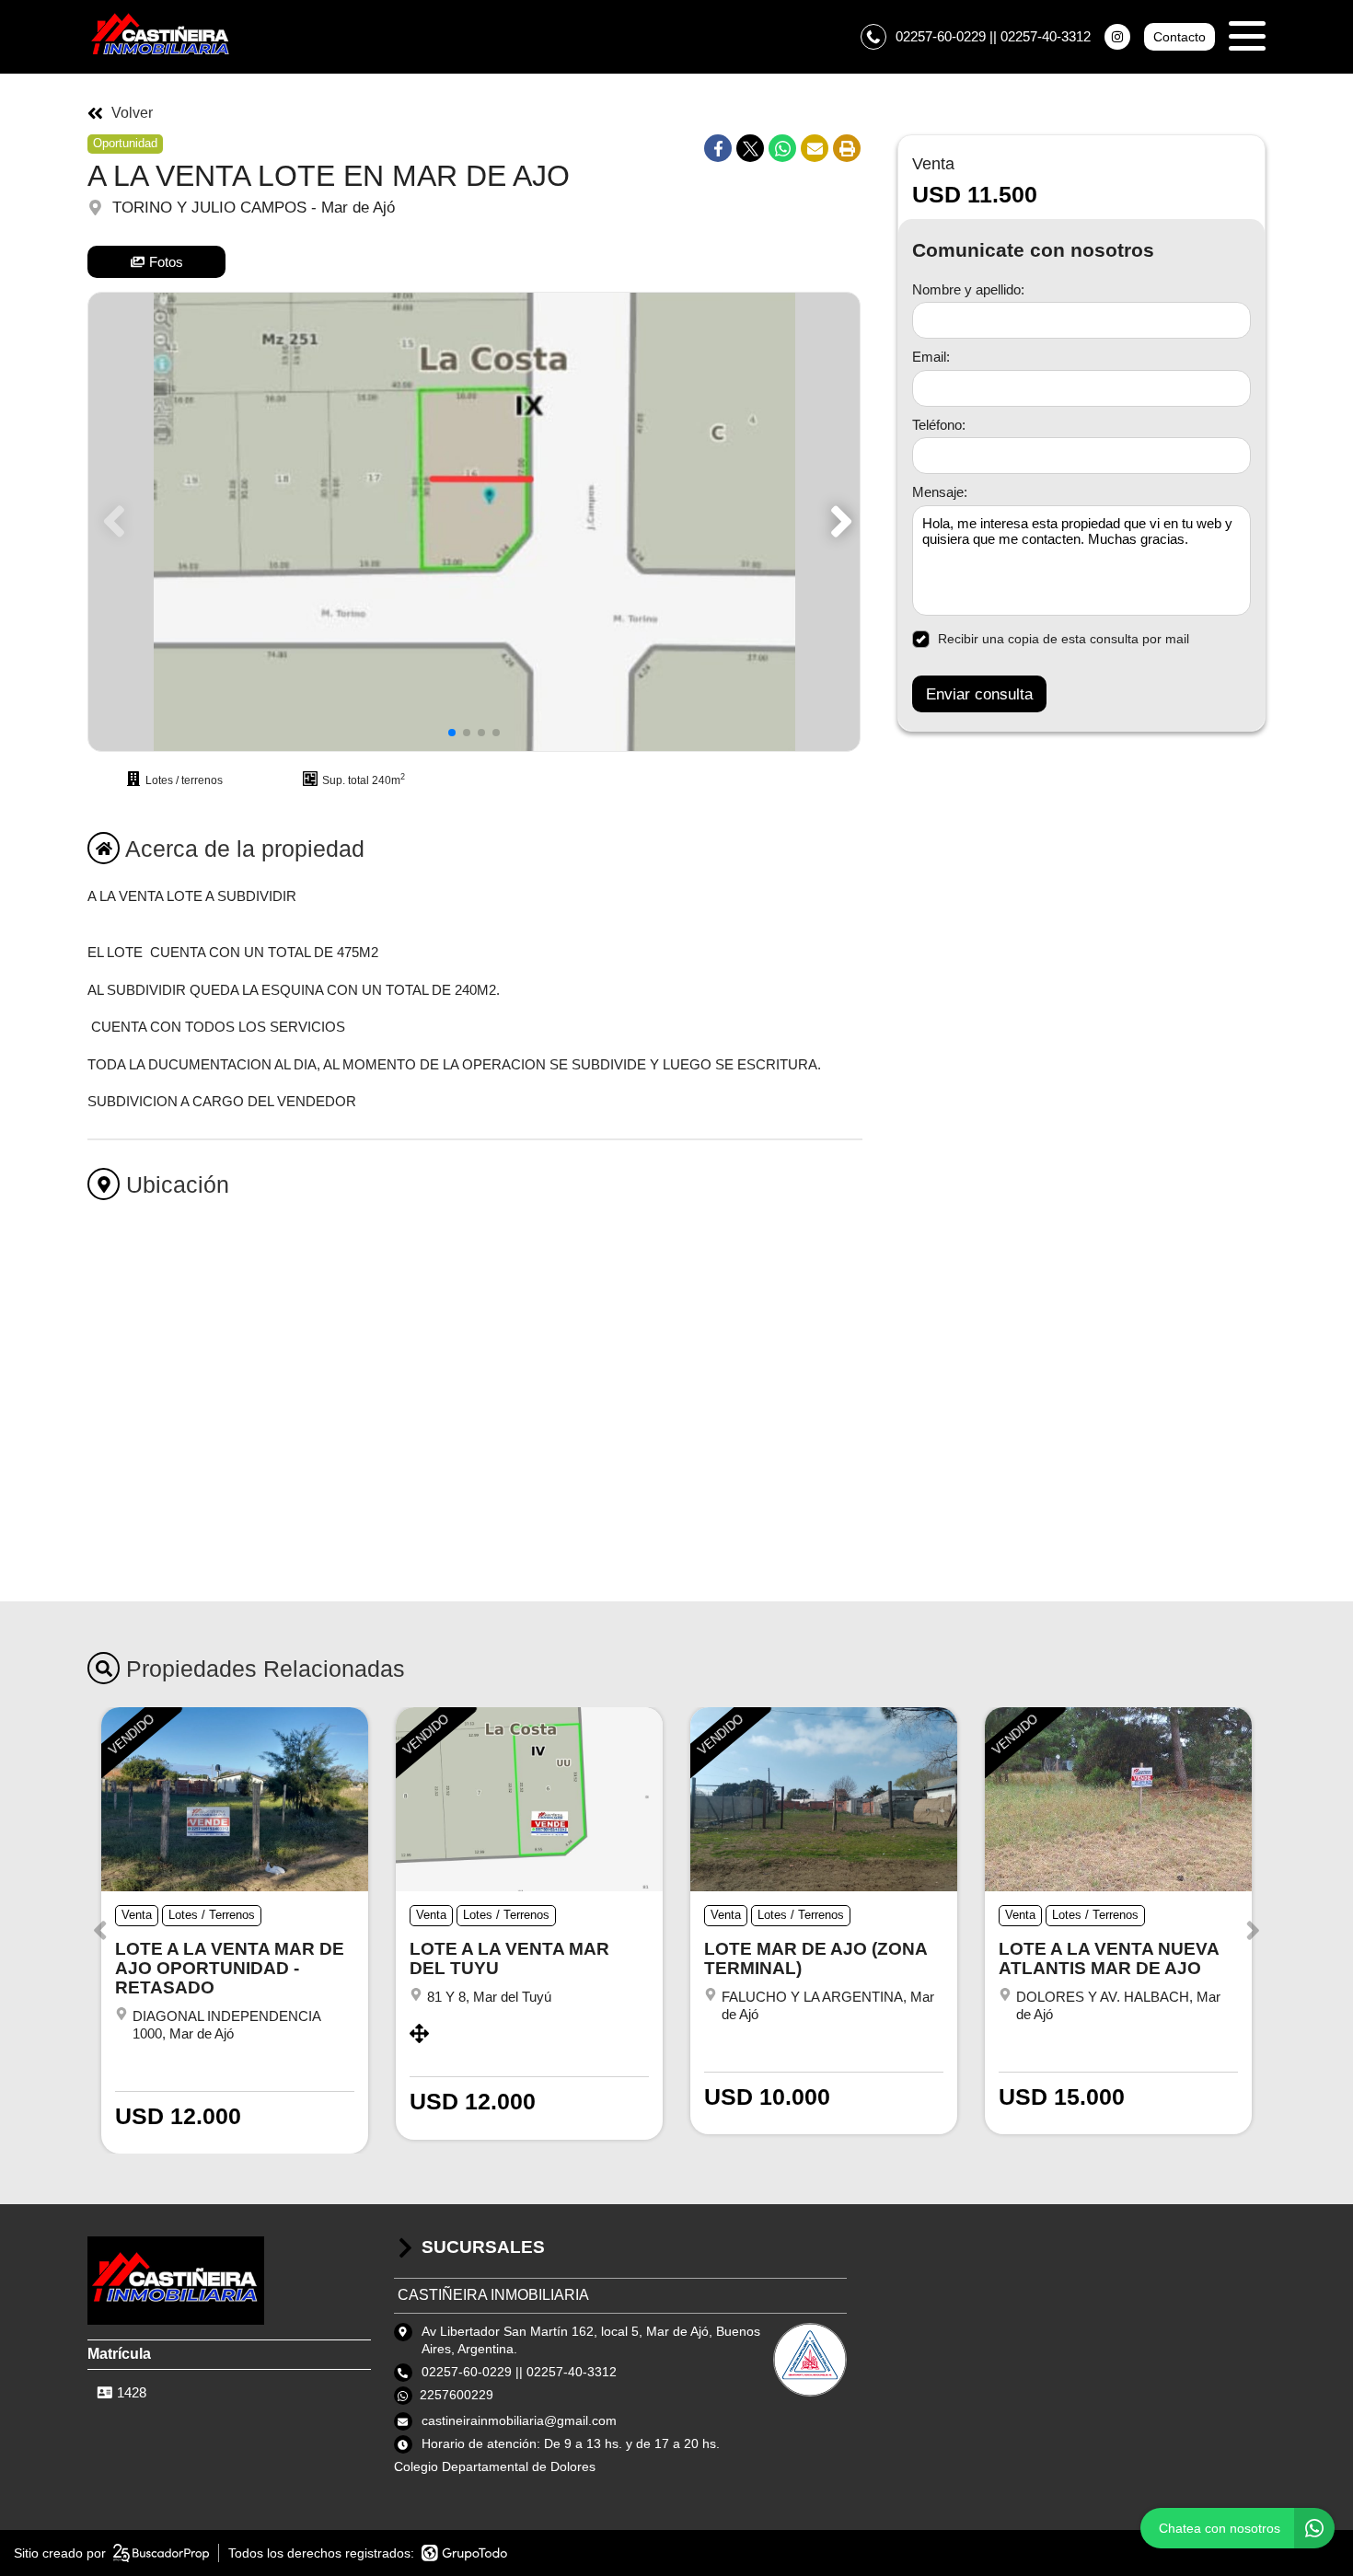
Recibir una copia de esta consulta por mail (1064, 639)
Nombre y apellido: (968, 289)
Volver (132, 113)
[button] (838, 522)
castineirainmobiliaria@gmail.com (519, 2420)
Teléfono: (939, 425)
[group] (474, 522)
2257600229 (457, 2395)
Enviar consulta (979, 694)
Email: (931, 358)
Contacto (1180, 37)
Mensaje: (940, 493)
